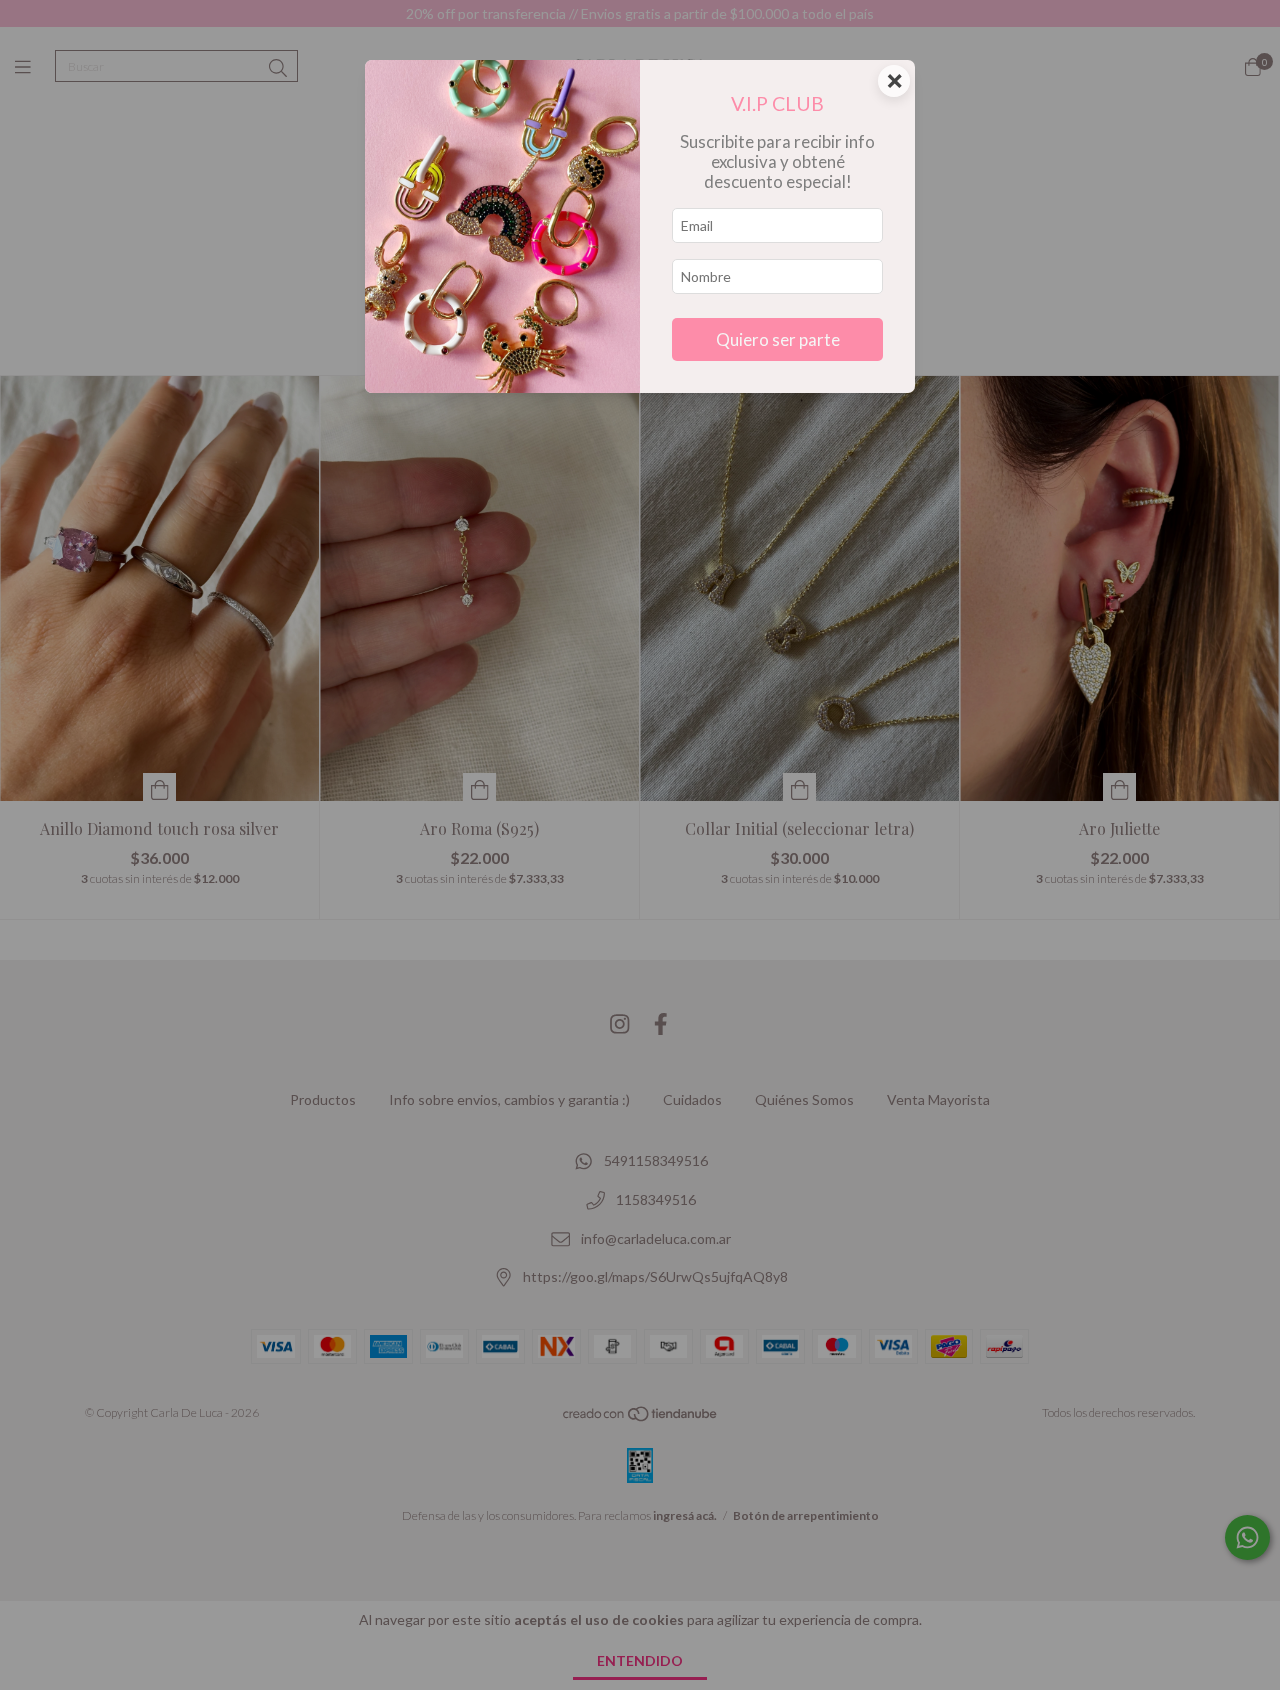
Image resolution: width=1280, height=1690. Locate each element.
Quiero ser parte (778, 339)
